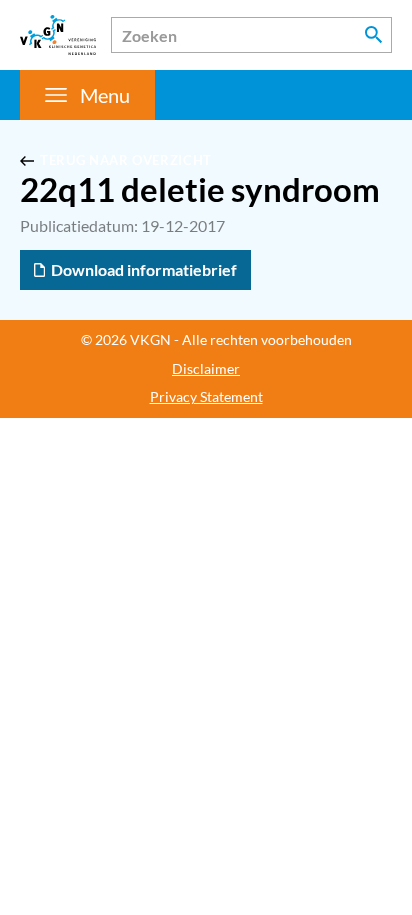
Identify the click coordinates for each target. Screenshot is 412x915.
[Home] (58, 35)
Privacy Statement (206, 397)
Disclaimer (206, 369)
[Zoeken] (374, 35)
